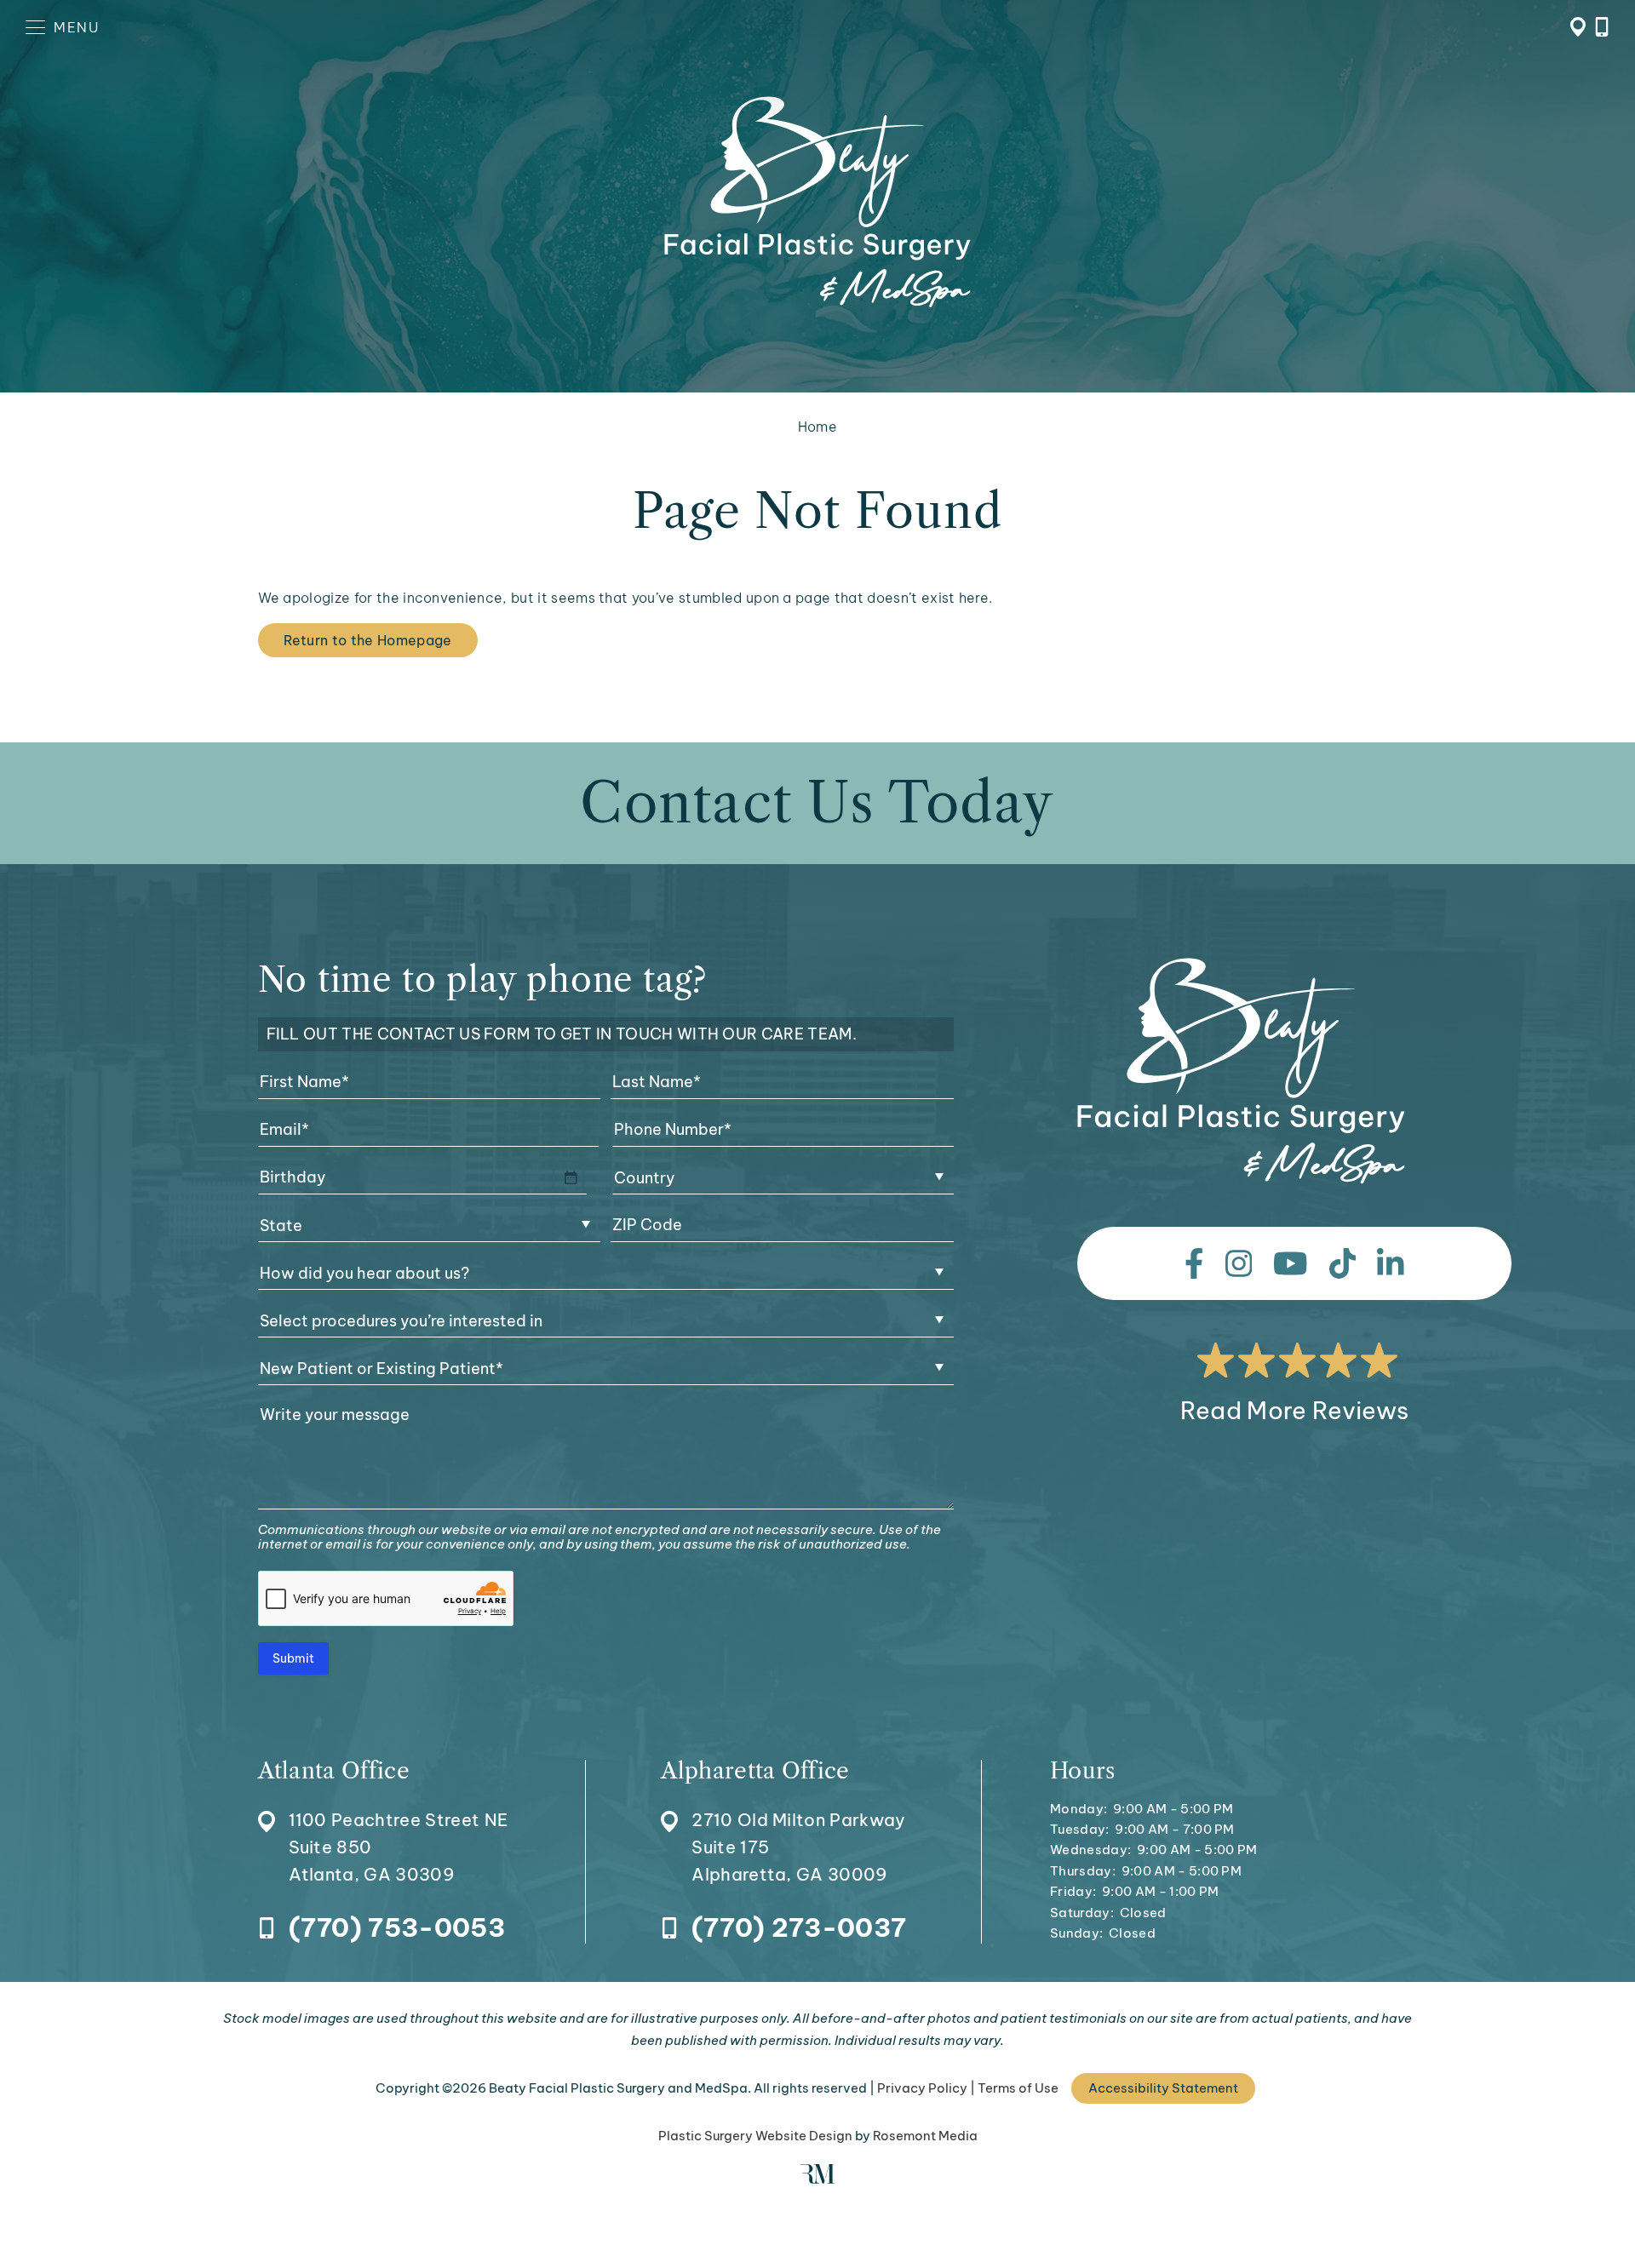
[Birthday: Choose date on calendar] (571, 1177)
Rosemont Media (925, 2136)
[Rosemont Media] (817, 2179)
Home (817, 427)
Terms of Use (1018, 2088)
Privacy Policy (922, 2088)
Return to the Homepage (368, 640)
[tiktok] (1343, 1263)
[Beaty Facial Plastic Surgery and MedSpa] (1241, 1071)
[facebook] (1194, 1263)
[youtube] (1291, 1263)
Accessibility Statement (1163, 2088)
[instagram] (1239, 1263)
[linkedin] (1391, 1263)
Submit (293, 1658)
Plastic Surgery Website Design (755, 2136)
